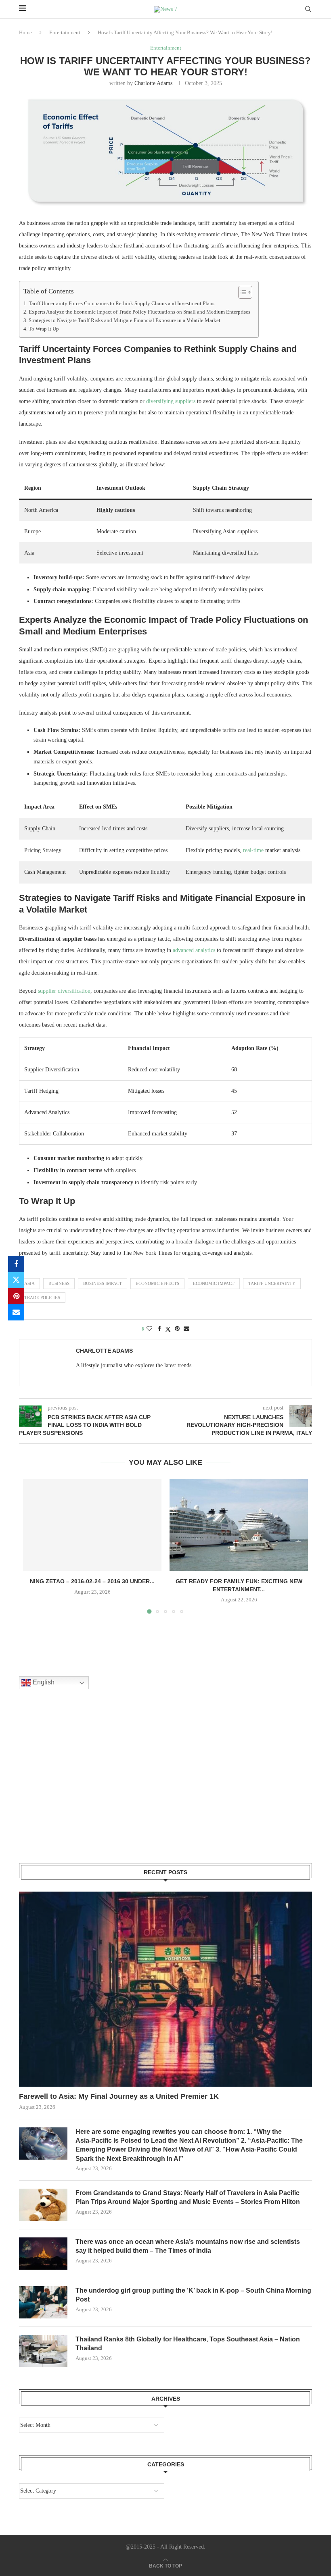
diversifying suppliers (171, 401)
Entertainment (65, 32)
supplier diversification (64, 991)
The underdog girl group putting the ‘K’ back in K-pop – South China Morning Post (193, 2295)
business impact (103, 1283)
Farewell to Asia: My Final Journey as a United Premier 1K (119, 2096)
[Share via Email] (16, 1312)
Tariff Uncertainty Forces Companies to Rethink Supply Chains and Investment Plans (122, 304)
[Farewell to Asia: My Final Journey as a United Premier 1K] (165, 1989)
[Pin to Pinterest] (16, 1296)
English (43, 1683)
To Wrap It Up (44, 329)
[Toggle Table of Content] (241, 292)
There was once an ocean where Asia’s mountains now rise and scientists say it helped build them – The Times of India (188, 2246)
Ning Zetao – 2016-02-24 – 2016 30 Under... (92, 1581)
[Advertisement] (80, 1786)
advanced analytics (194, 950)
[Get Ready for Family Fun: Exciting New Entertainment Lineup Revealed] (239, 1525)
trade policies (42, 1297)
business (59, 1283)
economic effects (157, 1283)
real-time (253, 850)
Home (25, 32)
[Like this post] (149, 1329)
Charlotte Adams (153, 83)
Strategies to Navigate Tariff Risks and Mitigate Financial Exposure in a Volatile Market (125, 320)
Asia (29, 1283)
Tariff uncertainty (272, 1283)
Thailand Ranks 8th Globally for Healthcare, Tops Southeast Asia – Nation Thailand (188, 2344)
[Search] (308, 9)
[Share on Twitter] (16, 1280)
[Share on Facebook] (16, 1264)
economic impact (214, 1283)
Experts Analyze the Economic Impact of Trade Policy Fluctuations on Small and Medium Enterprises (139, 312)
